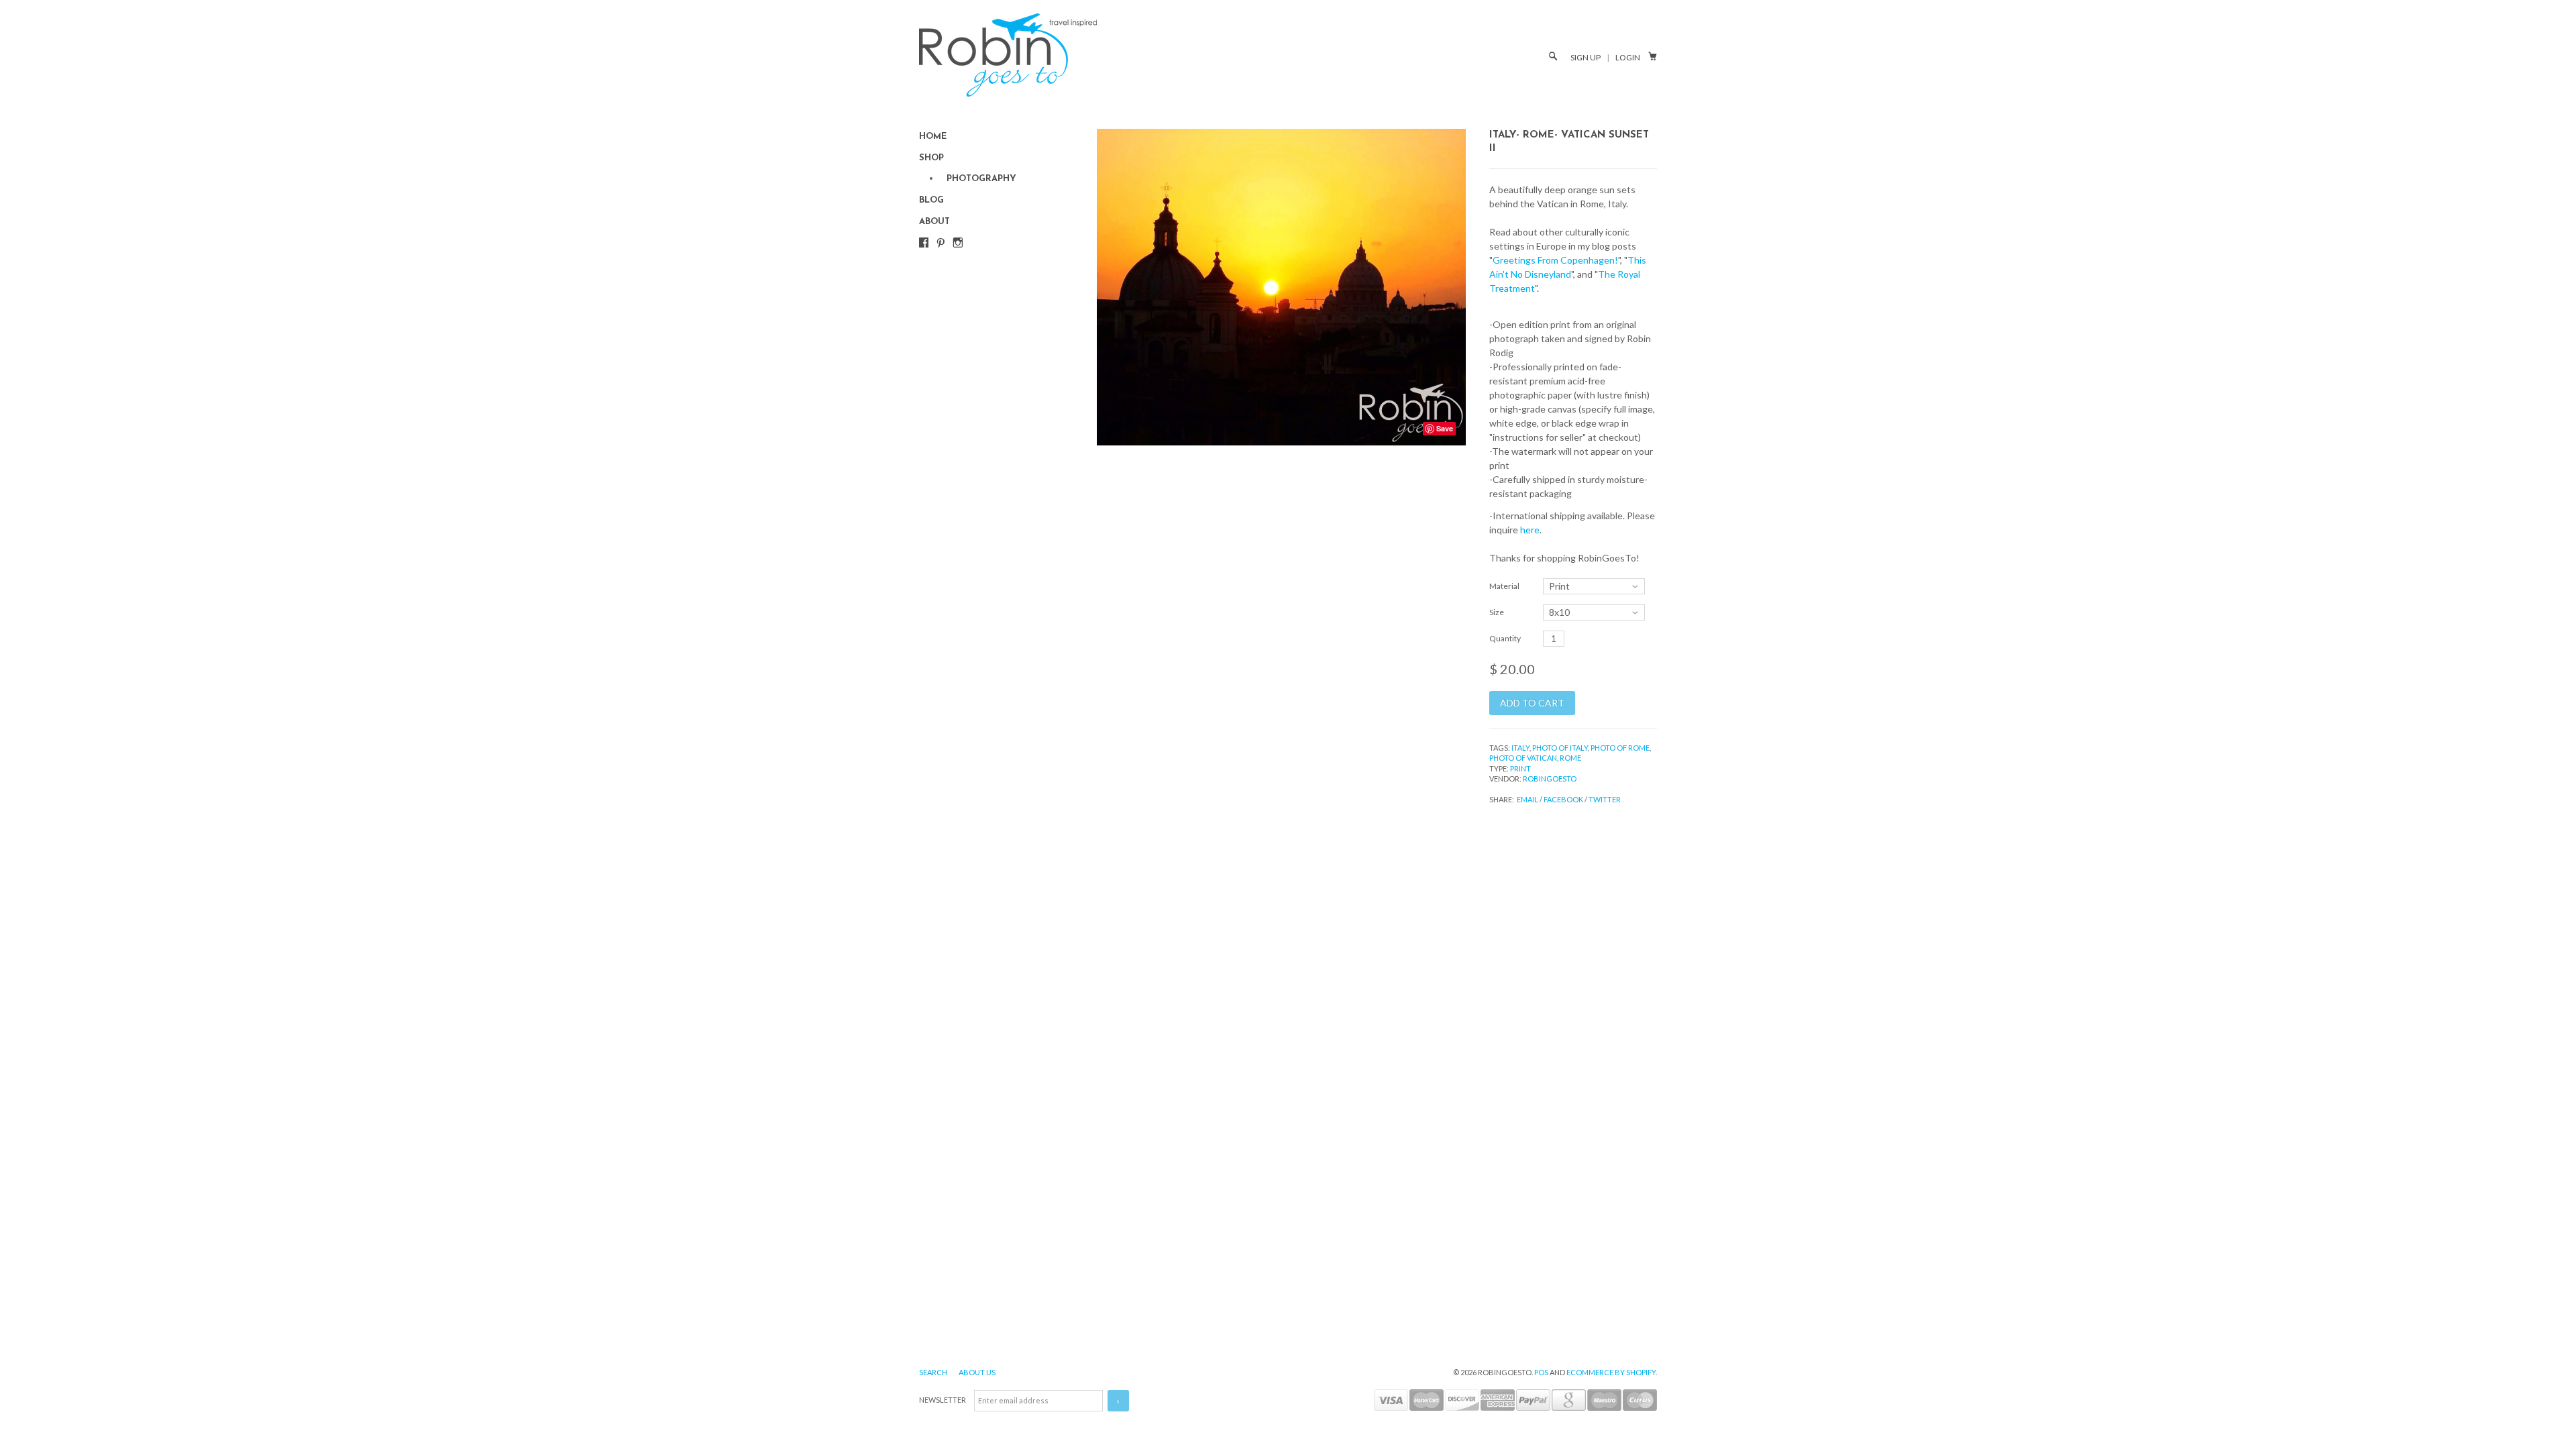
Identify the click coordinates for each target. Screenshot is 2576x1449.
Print (1520, 768)
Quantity (1505, 638)
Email (1527, 799)
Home (933, 137)
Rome (1570, 758)
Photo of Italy (1560, 748)
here (1530, 530)
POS (1541, 1372)
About (934, 222)
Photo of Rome (1620, 748)
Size (1497, 612)
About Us (977, 1372)
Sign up (1586, 57)
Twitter (1605, 799)
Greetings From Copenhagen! (1555, 260)
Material (1504, 586)
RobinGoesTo (1550, 779)
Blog (931, 200)
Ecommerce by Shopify (1611, 1372)
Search (934, 1372)
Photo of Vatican (1523, 758)
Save (1445, 428)
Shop (931, 158)
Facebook (1563, 799)
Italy (1520, 748)
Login (1628, 57)
